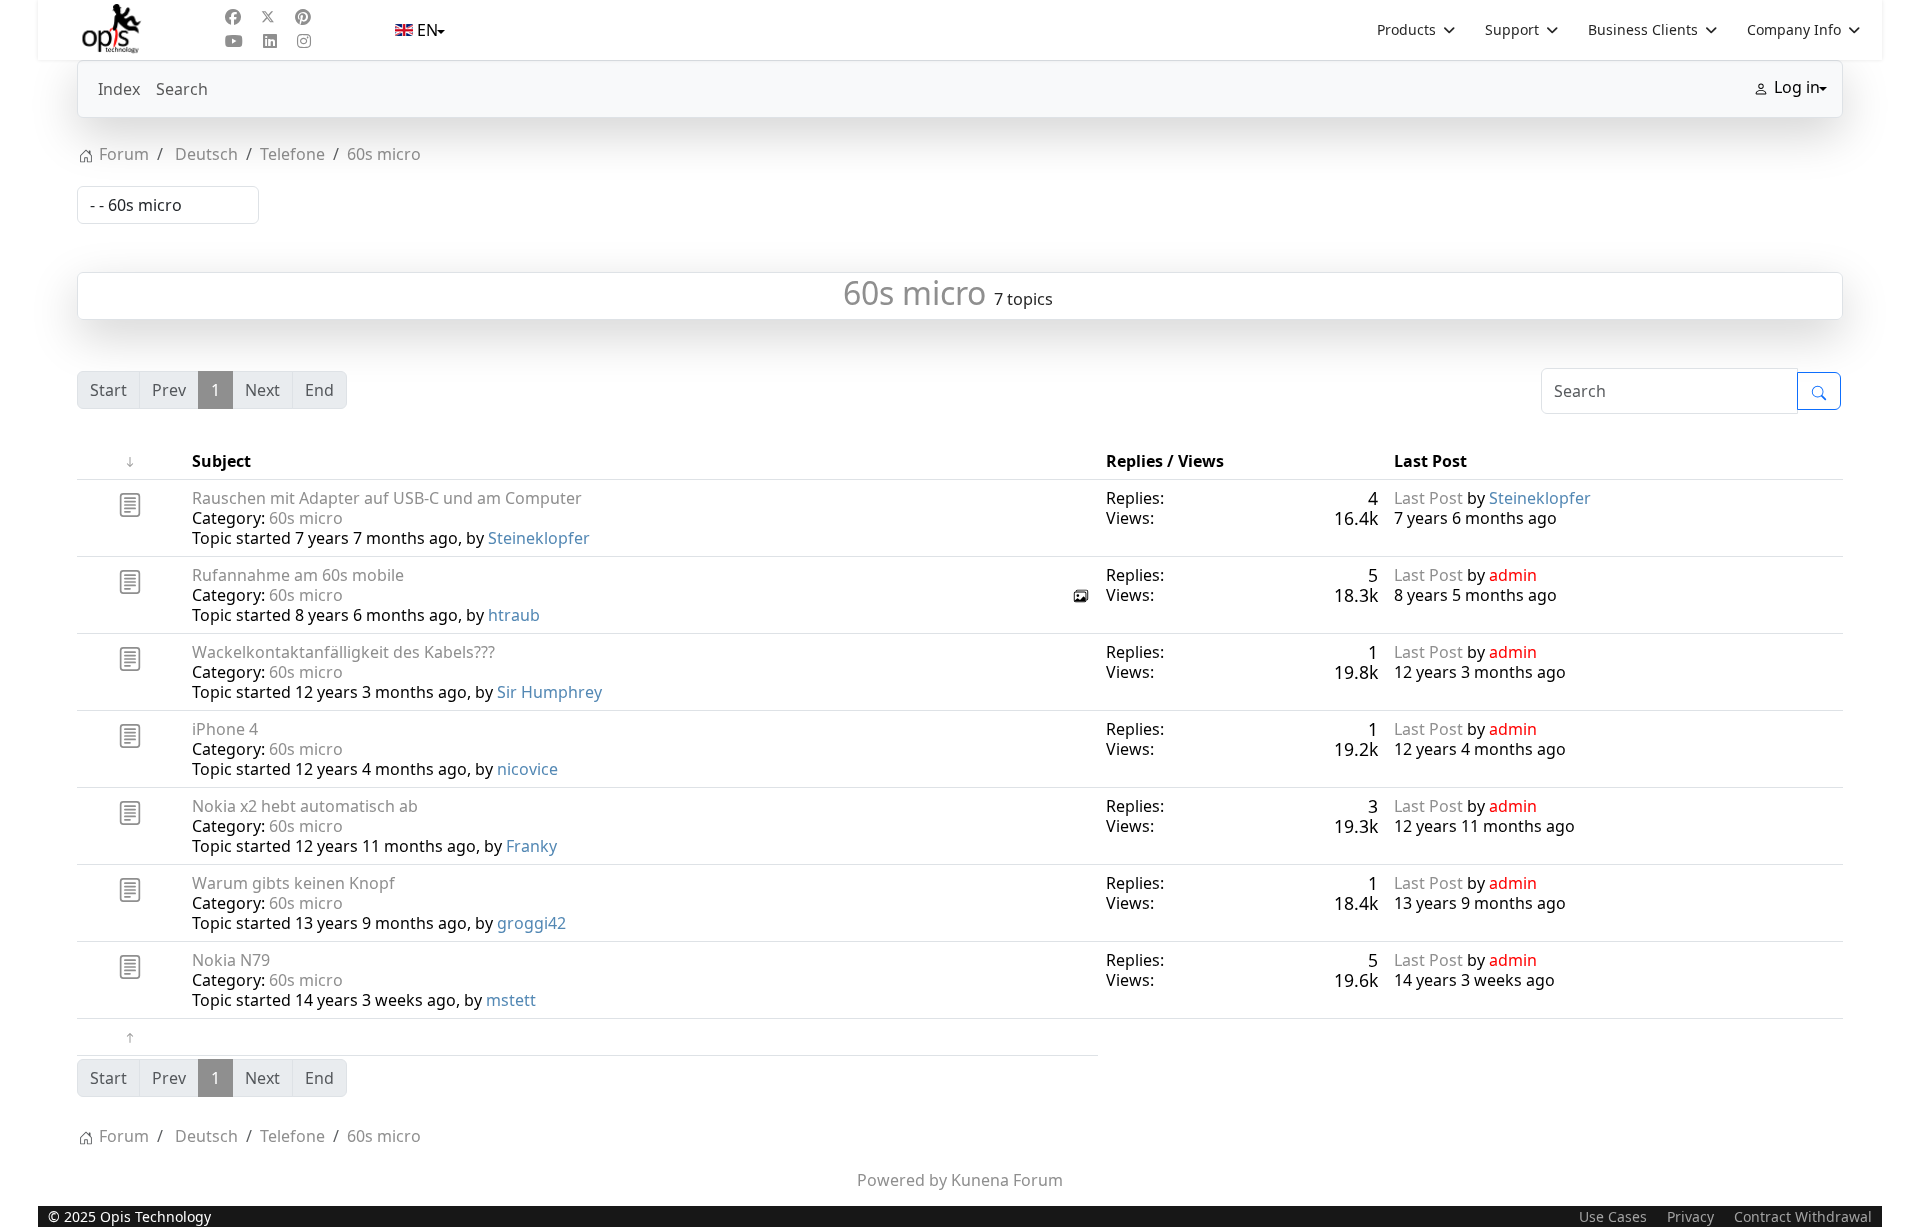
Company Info (1794, 29)
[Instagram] (304, 41)
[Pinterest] (303, 17)
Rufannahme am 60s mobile (298, 575)
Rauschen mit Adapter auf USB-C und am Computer (387, 498)
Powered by (902, 1180)
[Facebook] (233, 17)
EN (427, 30)
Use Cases (1613, 1216)
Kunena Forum (1007, 1180)
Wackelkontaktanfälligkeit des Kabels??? (343, 652)
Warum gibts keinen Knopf (293, 883)
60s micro (914, 292)
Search (182, 89)
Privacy (1690, 1216)
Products (1406, 29)
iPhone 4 (225, 729)
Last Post (1428, 498)
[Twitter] (268, 17)
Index (119, 89)
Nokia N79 (231, 960)
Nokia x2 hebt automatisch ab (305, 806)
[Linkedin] (270, 41)
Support (1512, 29)
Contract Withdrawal (1803, 1216)
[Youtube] (234, 41)
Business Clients (1643, 29)
